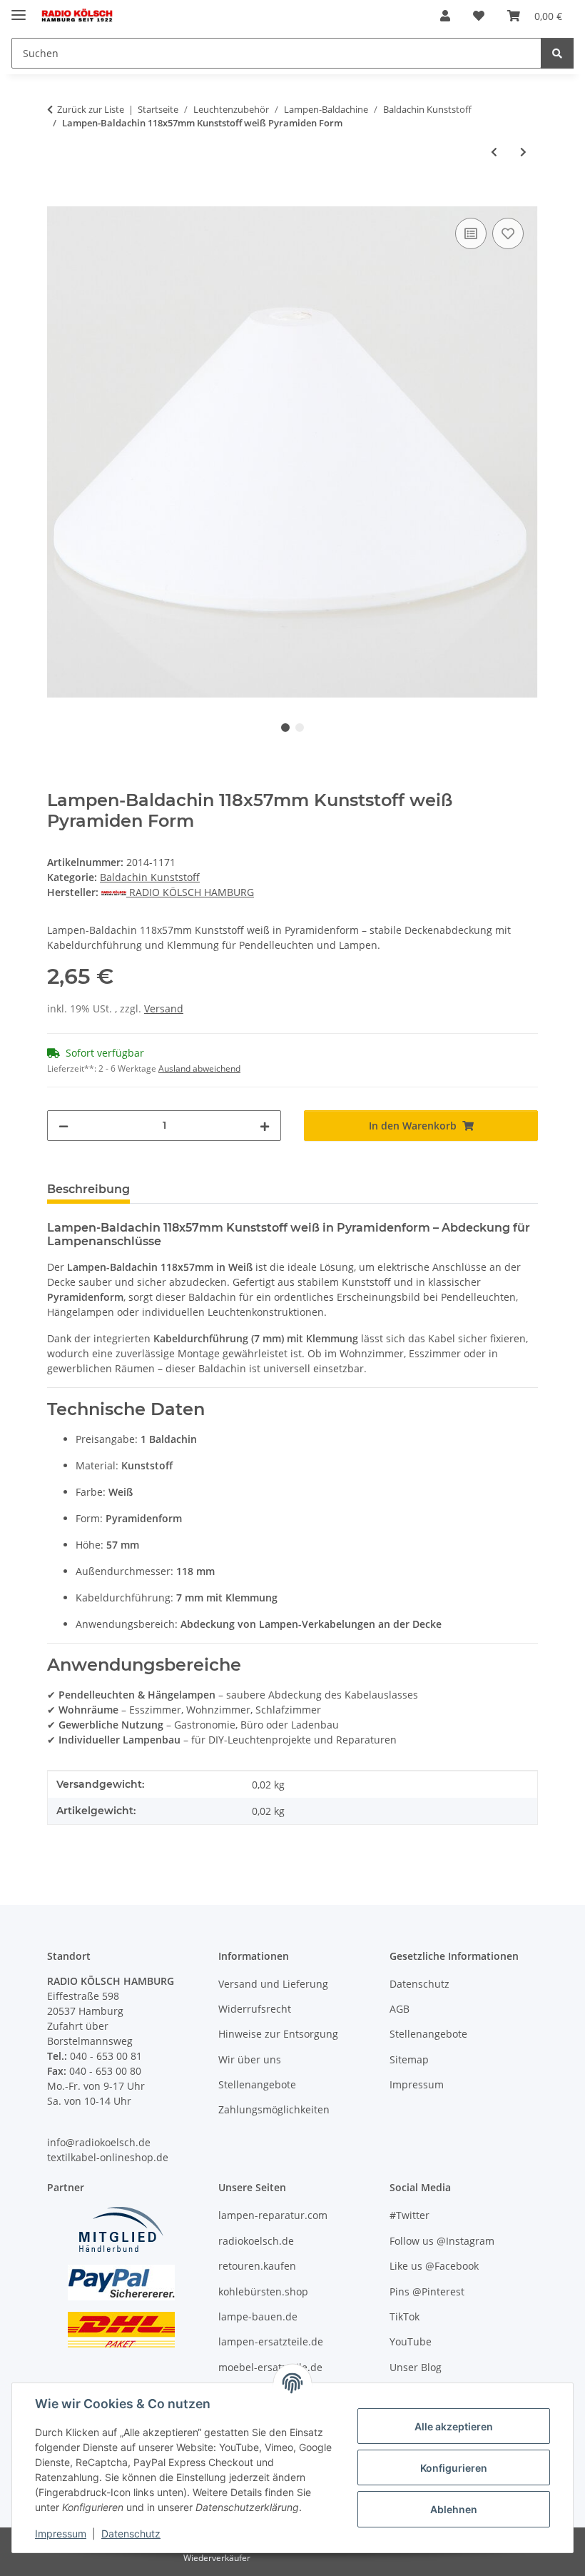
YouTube (411, 2341)
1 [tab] (285, 728)
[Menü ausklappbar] (19, 9)
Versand (164, 1008)
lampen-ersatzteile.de (271, 2341)
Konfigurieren (454, 2468)
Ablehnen (454, 2509)
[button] (445, 16)
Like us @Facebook (434, 2266)
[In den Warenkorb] (58, 198)
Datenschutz (131, 2534)
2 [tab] (300, 728)
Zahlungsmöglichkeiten (274, 2109)
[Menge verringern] (63, 1126)
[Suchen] (557, 53)
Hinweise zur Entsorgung (278, 2034)
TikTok (405, 2316)
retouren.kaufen (257, 2266)
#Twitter (409, 2215)
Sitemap (409, 2059)
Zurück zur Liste (91, 109)
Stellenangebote (257, 2084)
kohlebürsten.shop (263, 2291)
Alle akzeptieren (454, 2426)
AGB (400, 2009)
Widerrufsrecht (255, 2009)
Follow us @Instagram (442, 2241)
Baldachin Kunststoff (150, 877)
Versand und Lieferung (273, 1984)
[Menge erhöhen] (265, 1126)
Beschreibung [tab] (88, 1189)
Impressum (61, 2534)
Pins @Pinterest (427, 2291)
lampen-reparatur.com (273, 2215)
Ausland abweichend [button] (199, 1068)
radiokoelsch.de (256, 2241)
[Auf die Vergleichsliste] (471, 233)
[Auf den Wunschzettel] (508, 233)
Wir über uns (250, 2059)
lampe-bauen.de (258, 2316)
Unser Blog (416, 2367)
